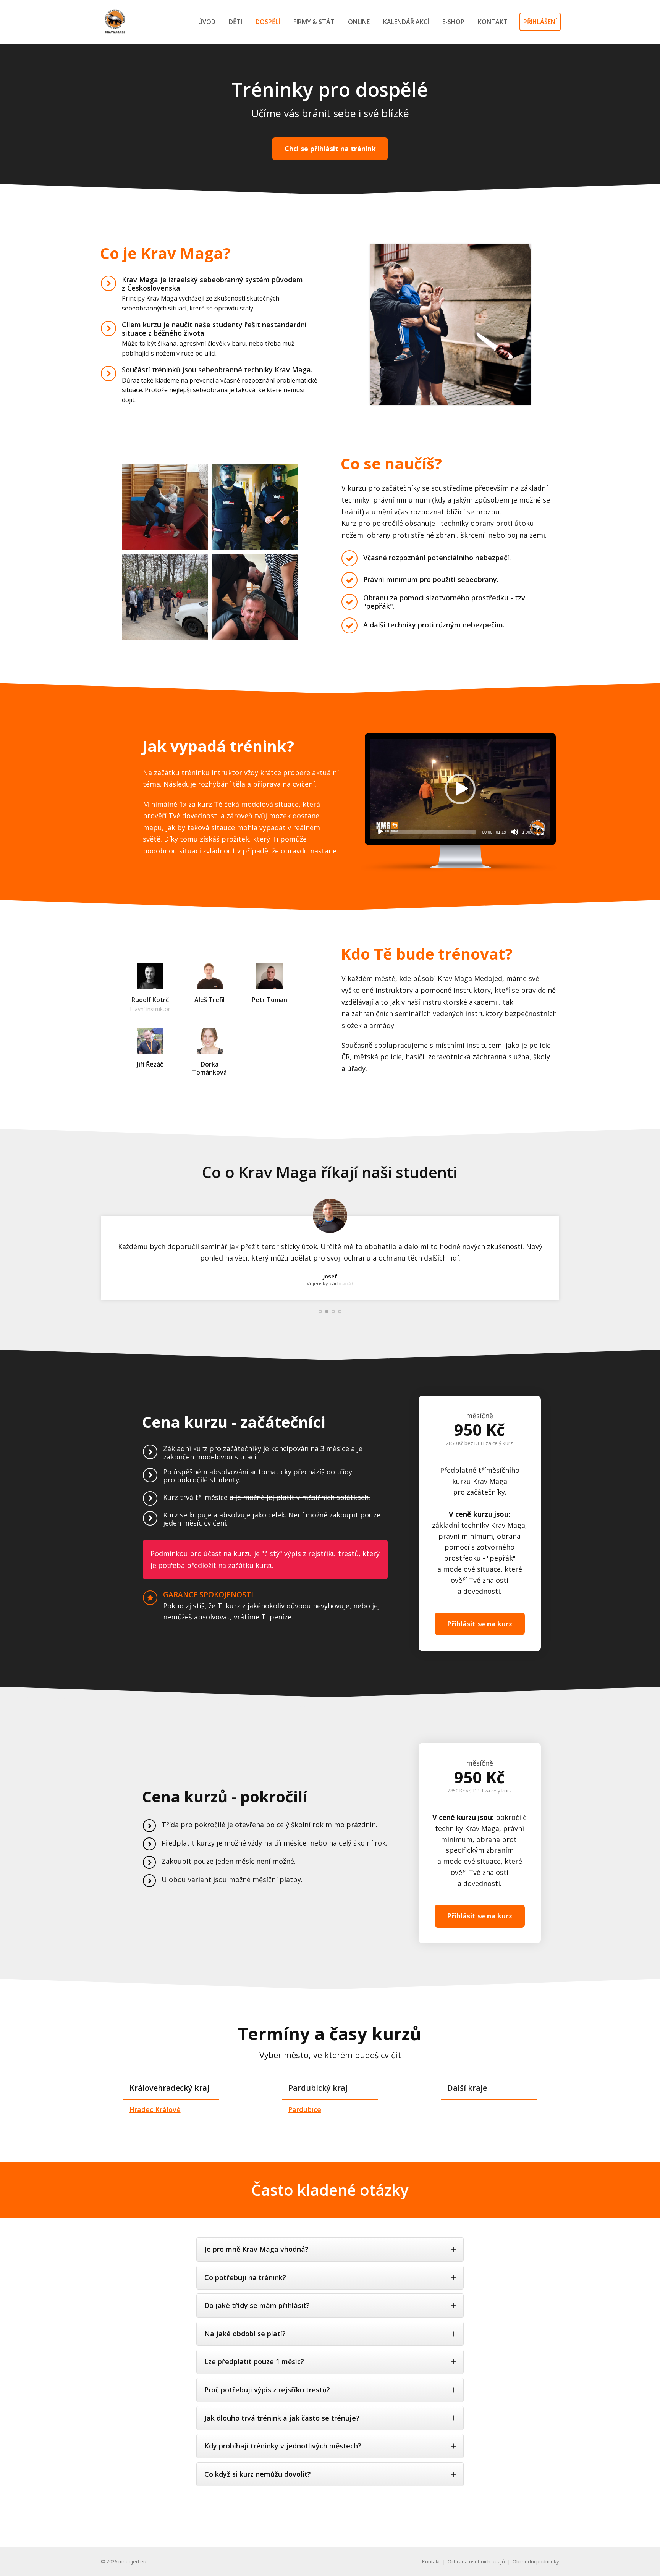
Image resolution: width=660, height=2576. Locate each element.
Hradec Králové (155, 2109)
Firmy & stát (314, 22)
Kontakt (493, 22)
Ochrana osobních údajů (476, 2561)
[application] (460, 789)
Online (359, 22)
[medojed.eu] (116, 22)
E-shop (453, 22)
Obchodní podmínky (536, 2561)
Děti (235, 22)
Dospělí (268, 22)
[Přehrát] (380, 832)
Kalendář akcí (406, 22)
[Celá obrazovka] (540, 832)
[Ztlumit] (514, 832)
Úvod (207, 22)
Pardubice (305, 2109)
